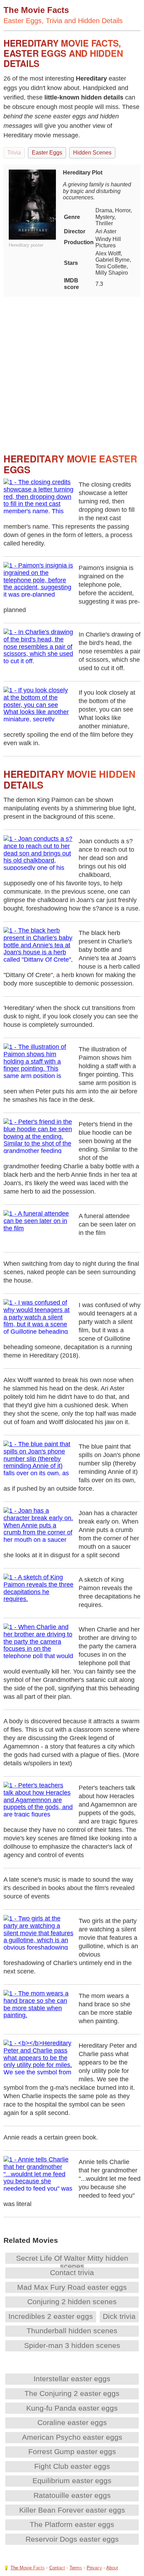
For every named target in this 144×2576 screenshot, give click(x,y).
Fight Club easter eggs (72, 2466)
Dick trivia (119, 2316)
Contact (57, 2568)
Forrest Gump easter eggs (72, 2451)
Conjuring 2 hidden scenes (72, 2302)
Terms (76, 2568)
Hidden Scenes (92, 153)
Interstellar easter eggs (72, 2379)
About (112, 2568)
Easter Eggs (47, 153)
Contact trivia (72, 2272)
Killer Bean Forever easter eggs (72, 2510)
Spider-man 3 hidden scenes (72, 2345)
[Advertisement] (72, 369)
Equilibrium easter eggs (72, 2481)
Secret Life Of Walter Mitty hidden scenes (72, 2262)
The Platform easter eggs (72, 2524)
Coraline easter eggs (72, 2422)
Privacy (94, 2568)
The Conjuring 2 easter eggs (72, 2393)
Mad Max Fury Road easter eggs (72, 2287)
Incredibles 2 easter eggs (51, 2316)
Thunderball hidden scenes (72, 2331)
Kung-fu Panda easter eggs (72, 2408)
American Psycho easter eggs (72, 2437)
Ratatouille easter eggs (72, 2495)
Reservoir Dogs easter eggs (72, 2539)
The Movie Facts (28, 2568)
